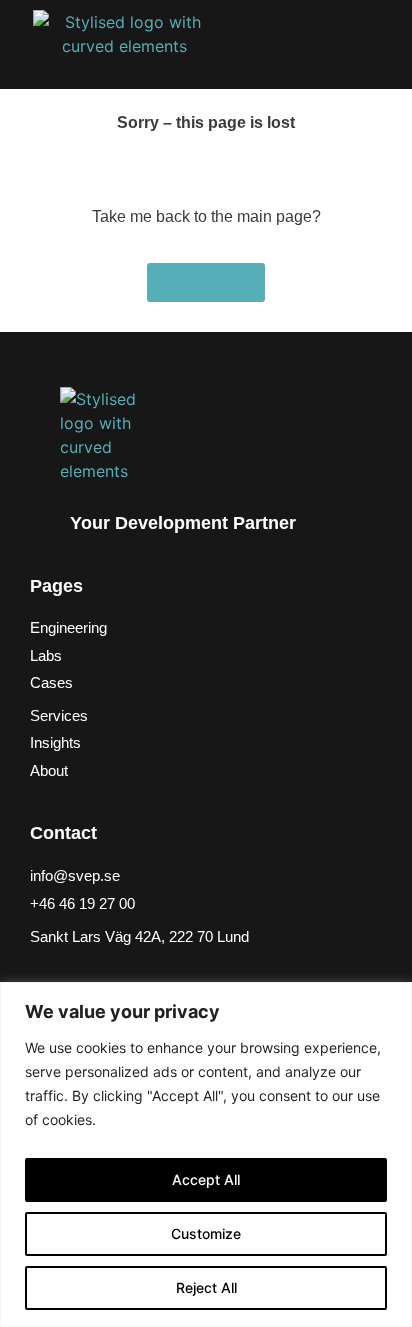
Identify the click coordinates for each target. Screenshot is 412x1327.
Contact (63, 833)
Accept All (206, 1179)
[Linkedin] (49, 977)
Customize (206, 1233)
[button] (353, 45)
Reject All (206, 1287)
